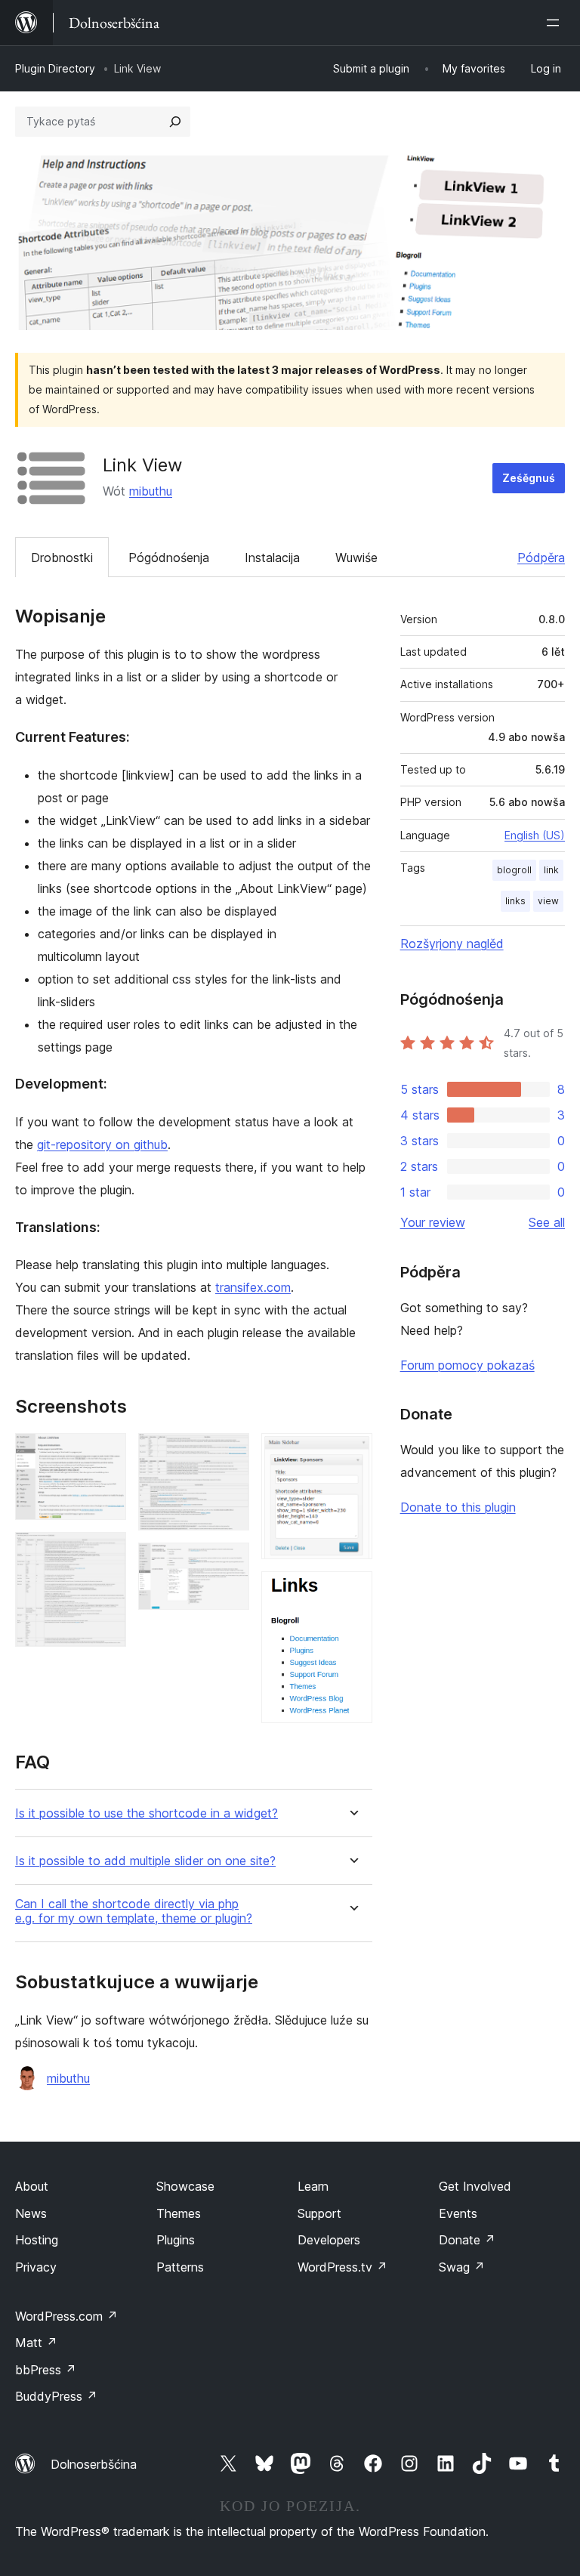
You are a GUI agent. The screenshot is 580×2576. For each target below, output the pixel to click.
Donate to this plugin (458, 1507)
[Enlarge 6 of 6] (352, 1592)
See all (547, 1222)
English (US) (535, 835)
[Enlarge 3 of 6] (229, 1453)
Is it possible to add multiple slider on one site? (145, 1861)
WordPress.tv (342, 2267)
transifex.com (253, 1287)
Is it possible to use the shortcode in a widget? (147, 1813)
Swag (462, 2267)
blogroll (514, 870)
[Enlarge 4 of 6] (229, 1563)
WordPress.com (66, 2316)
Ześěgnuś (529, 478)
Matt (36, 2343)
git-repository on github (102, 1144)
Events (458, 2213)
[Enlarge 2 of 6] (106, 1552)
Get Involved (475, 2186)
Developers (329, 2240)
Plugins (176, 2240)
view (548, 901)
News (31, 2213)
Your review (433, 1222)
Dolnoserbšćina (94, 2464)
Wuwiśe (356, 558)
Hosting (37, 2240)
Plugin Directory (55, 68)
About (32, 2186)
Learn (313, 2186)
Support (319, 2213)
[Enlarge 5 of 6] (352, 1453)
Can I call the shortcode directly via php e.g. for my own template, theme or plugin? (134, 1911)
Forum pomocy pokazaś (467, 1365)
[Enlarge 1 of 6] (106, 1453)
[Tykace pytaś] (175, 122)
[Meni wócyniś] (556, 23)
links (515, 901)
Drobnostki (62, 558)
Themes (179, 2213)
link (551, 870)
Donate (467, 2240)
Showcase (185, 2186)
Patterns (180, 2267)
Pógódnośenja (169, 558)
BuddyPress (56, 2396)
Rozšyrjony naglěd (452, 944)
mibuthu (151, 491)
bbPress (46, 2370)
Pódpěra (541, 558)
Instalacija (272, 558)
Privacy (36, 2267)
